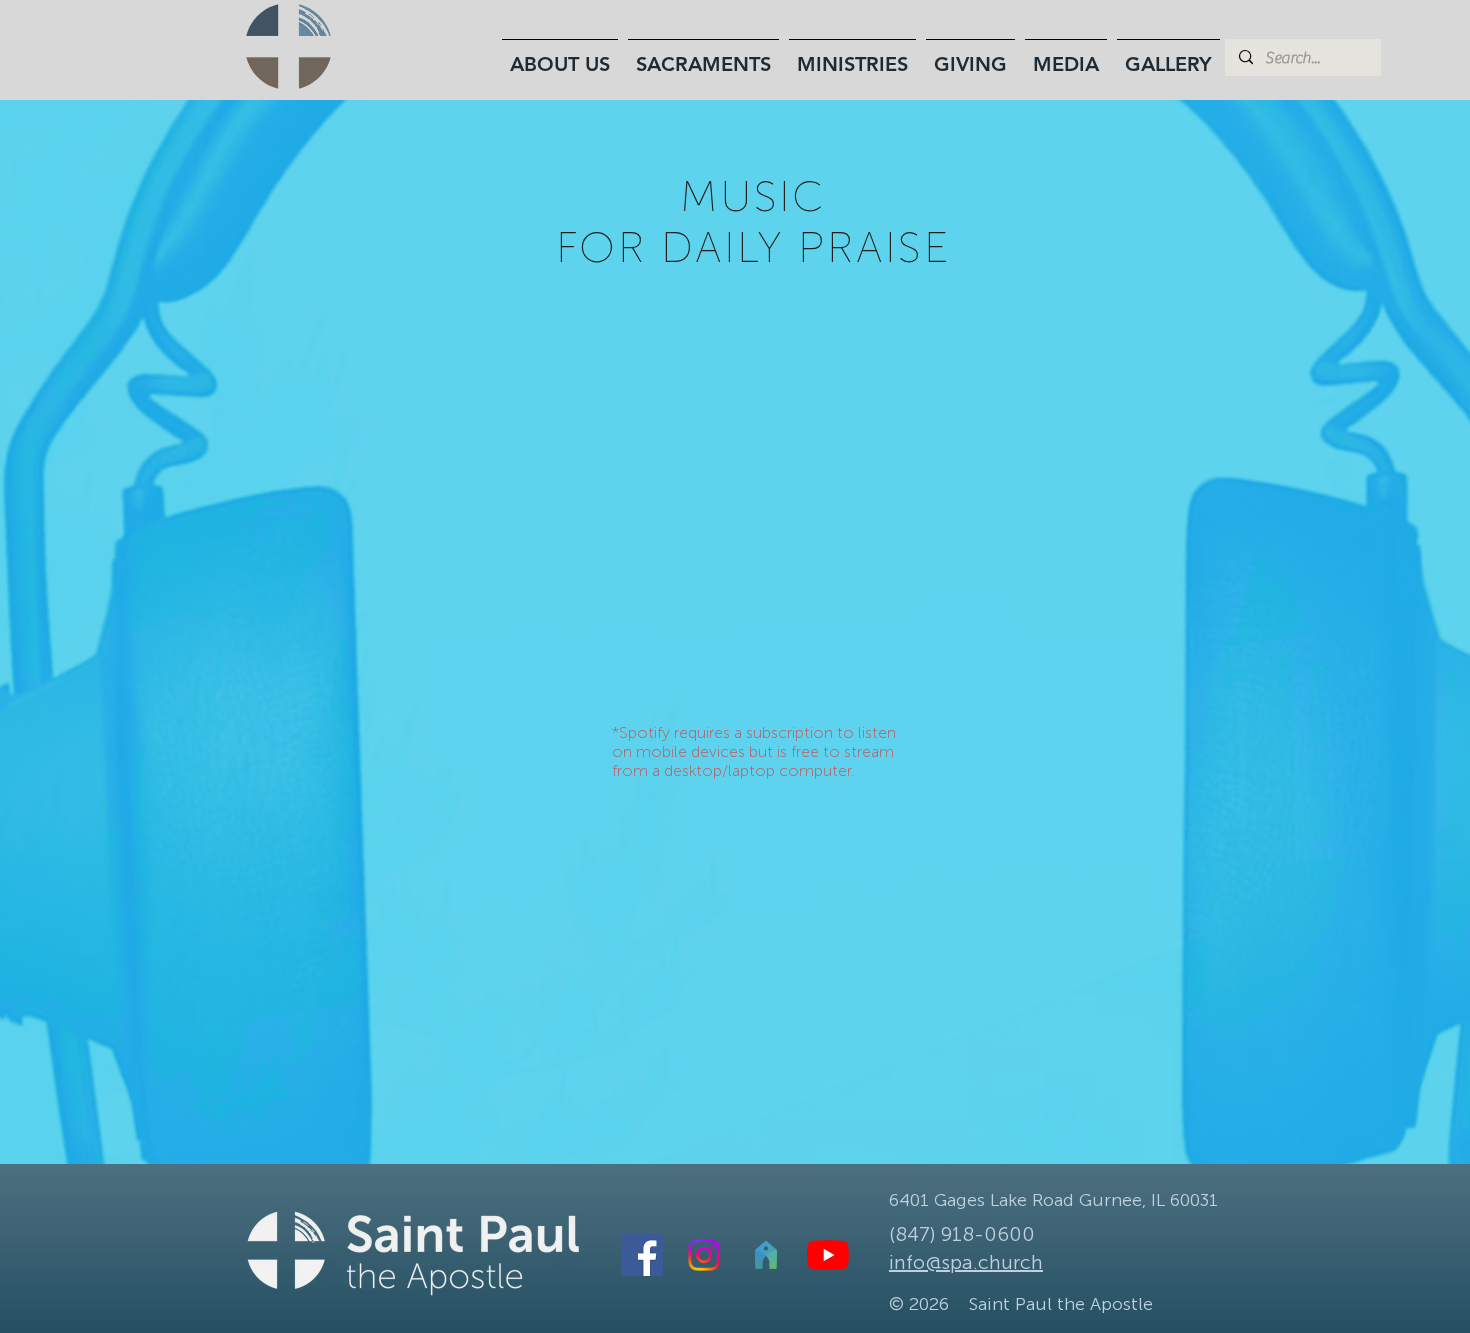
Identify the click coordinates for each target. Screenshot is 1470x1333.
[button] (560, 55)
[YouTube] (828, 1255)
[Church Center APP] (766, 1255)
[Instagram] (704, 1255)
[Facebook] (642, 1255)
